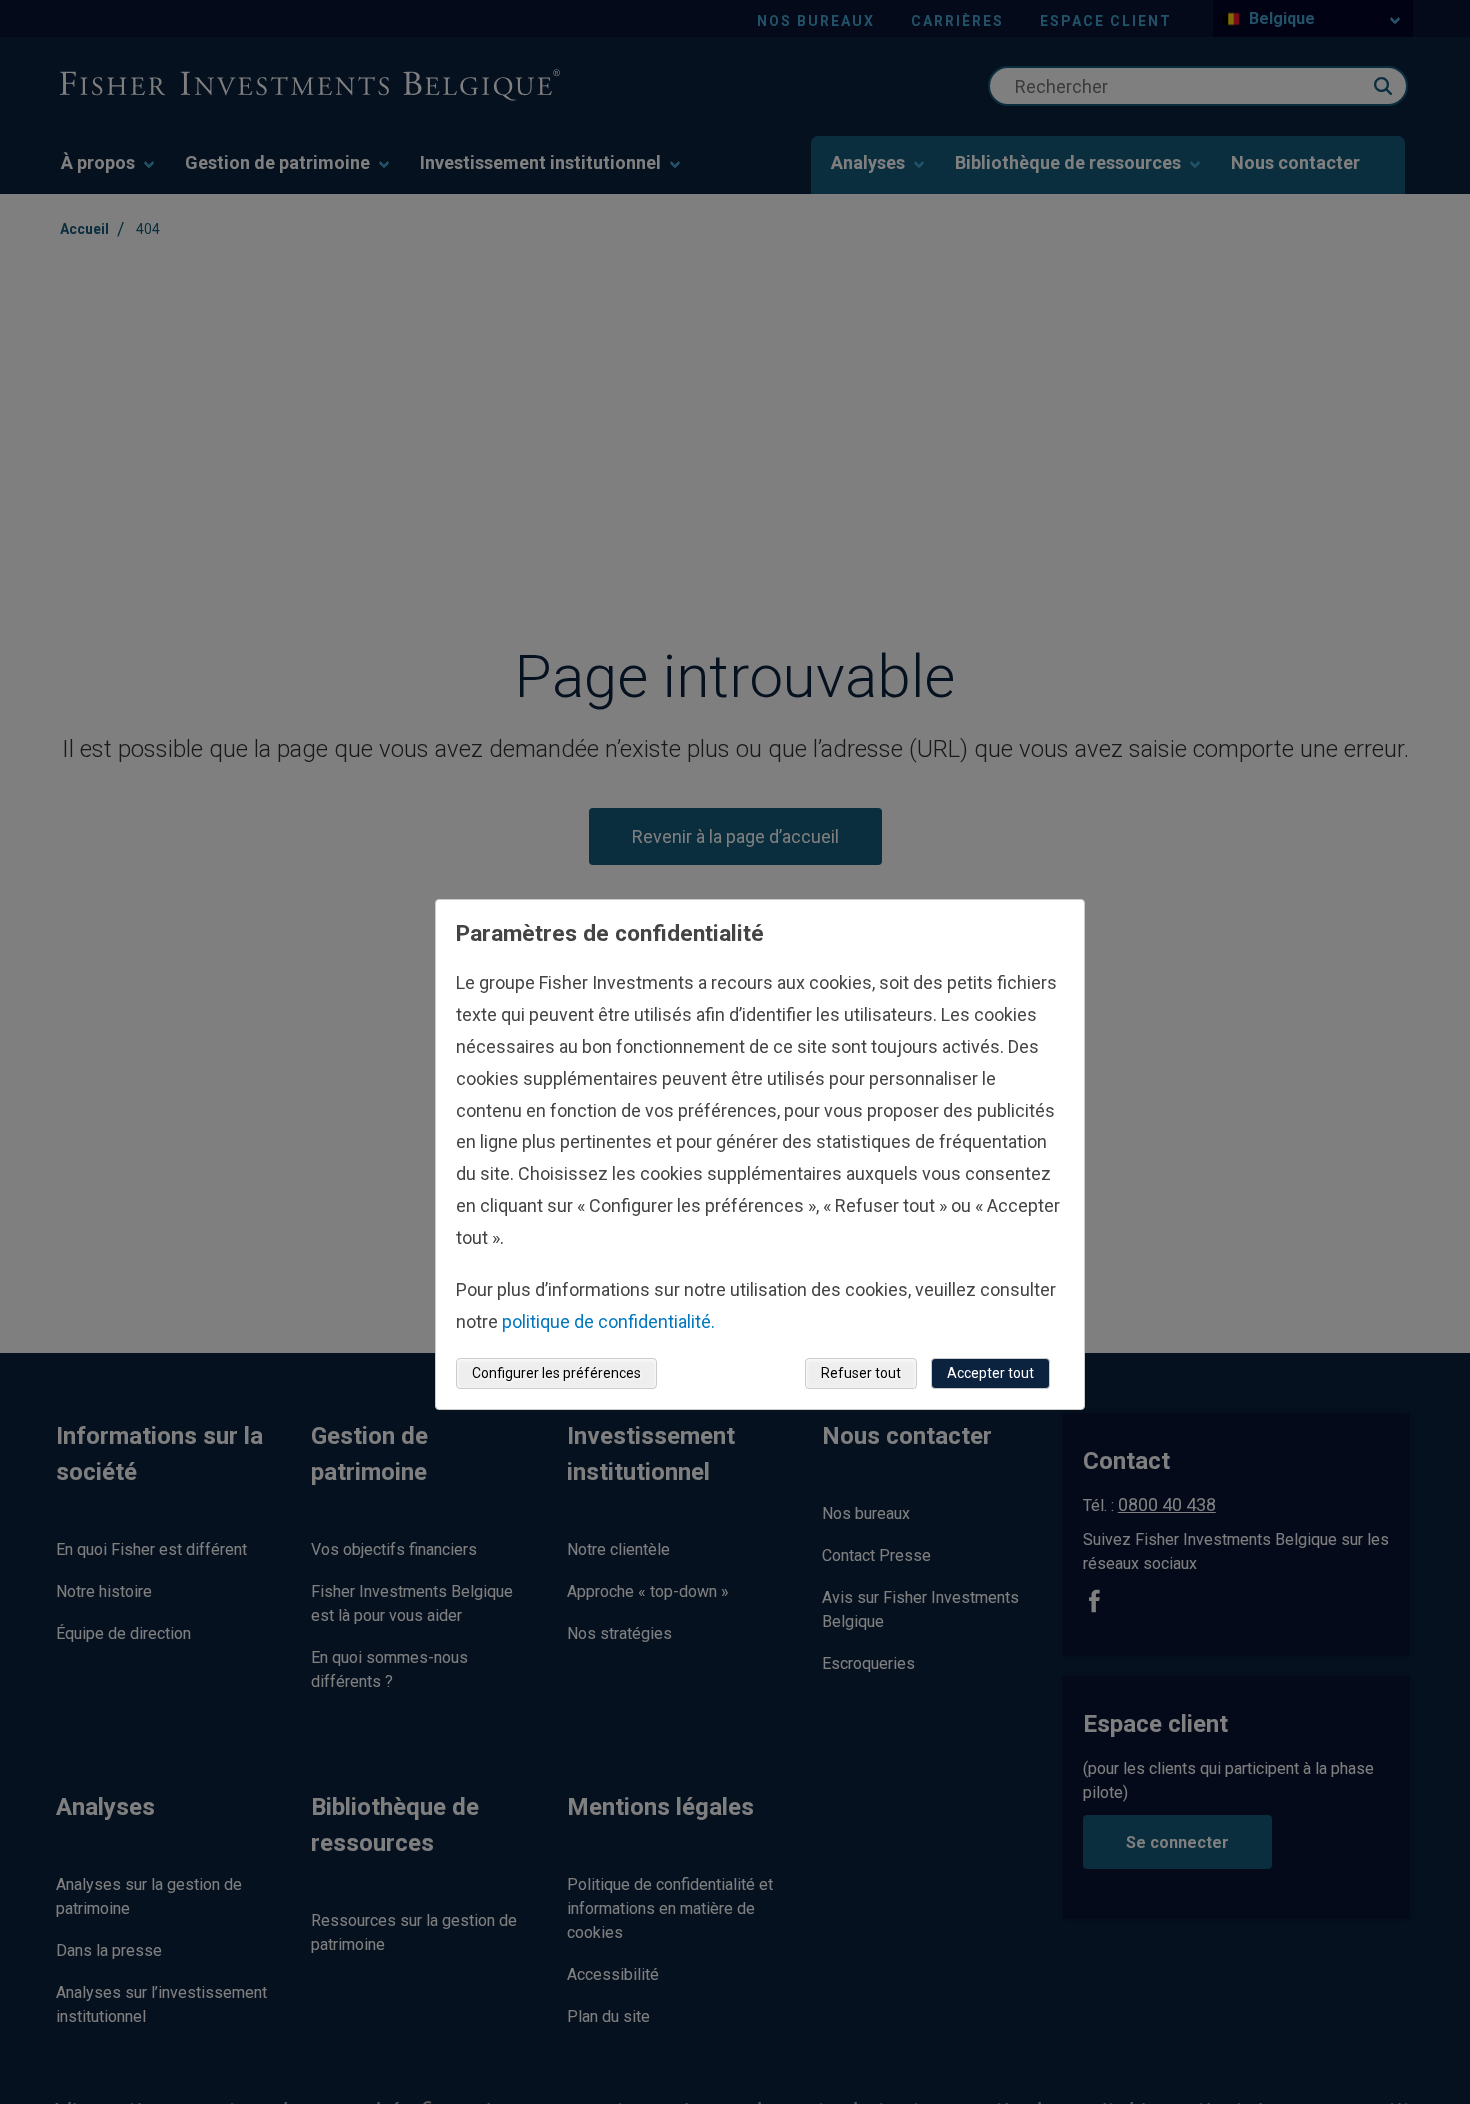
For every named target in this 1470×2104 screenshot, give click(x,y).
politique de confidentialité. (608, 1321)
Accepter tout (990, 1373)
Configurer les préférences (556, 1373)
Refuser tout (861, 1373)
